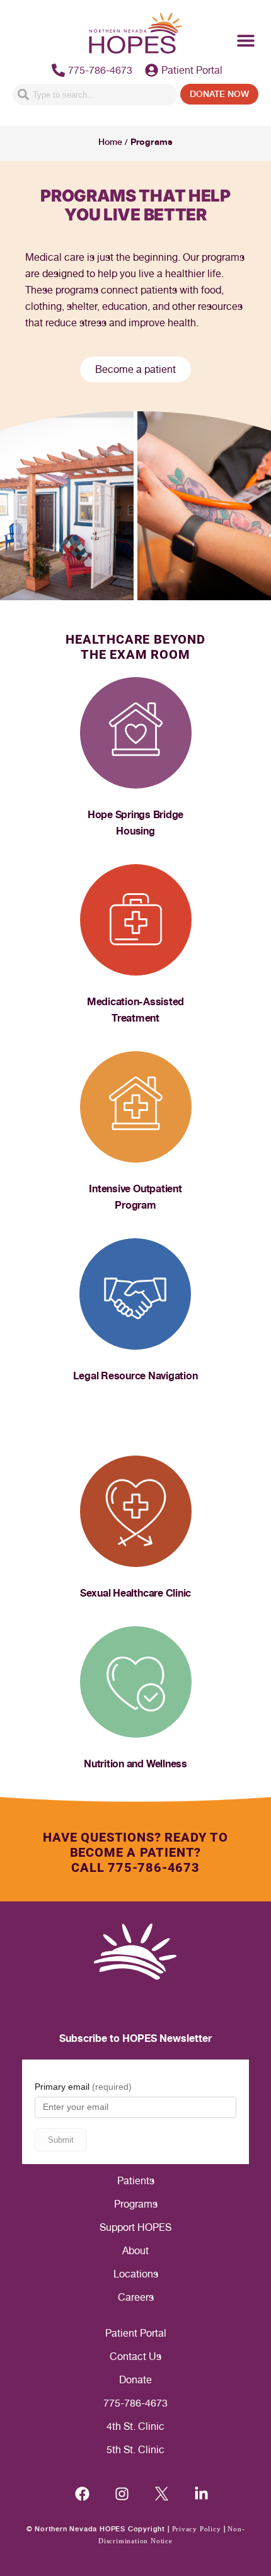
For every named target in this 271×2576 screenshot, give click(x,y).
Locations (136, 2274)
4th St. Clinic (135, 2426)
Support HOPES (135, 2227)
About (135, 2251)
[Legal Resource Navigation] (135, 1294)
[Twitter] (162, 2494)
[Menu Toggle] (246, 40)
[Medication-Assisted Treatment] (136, 920)
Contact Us (135, 2357)
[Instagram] (122, 2494)
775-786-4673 (135, 2403)
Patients (136, 2181)
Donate (135, 2380)
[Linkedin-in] (201, 2494)
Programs (136, 2204)
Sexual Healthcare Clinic (135, 1593)
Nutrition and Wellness (135, 1764)
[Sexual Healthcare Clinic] (136, 1511)
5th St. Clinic (135, 2450)
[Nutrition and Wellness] (136, 1682)
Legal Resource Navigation (135, 1376)
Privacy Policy (197, 2529)
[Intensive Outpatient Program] (136, 1107)
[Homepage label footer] (135, 1952)
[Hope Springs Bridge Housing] (136, 733)
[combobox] (95, 94)
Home (110, 142)
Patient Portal (136, 2333)
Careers (136, 2297)
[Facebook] (82, 2494)
